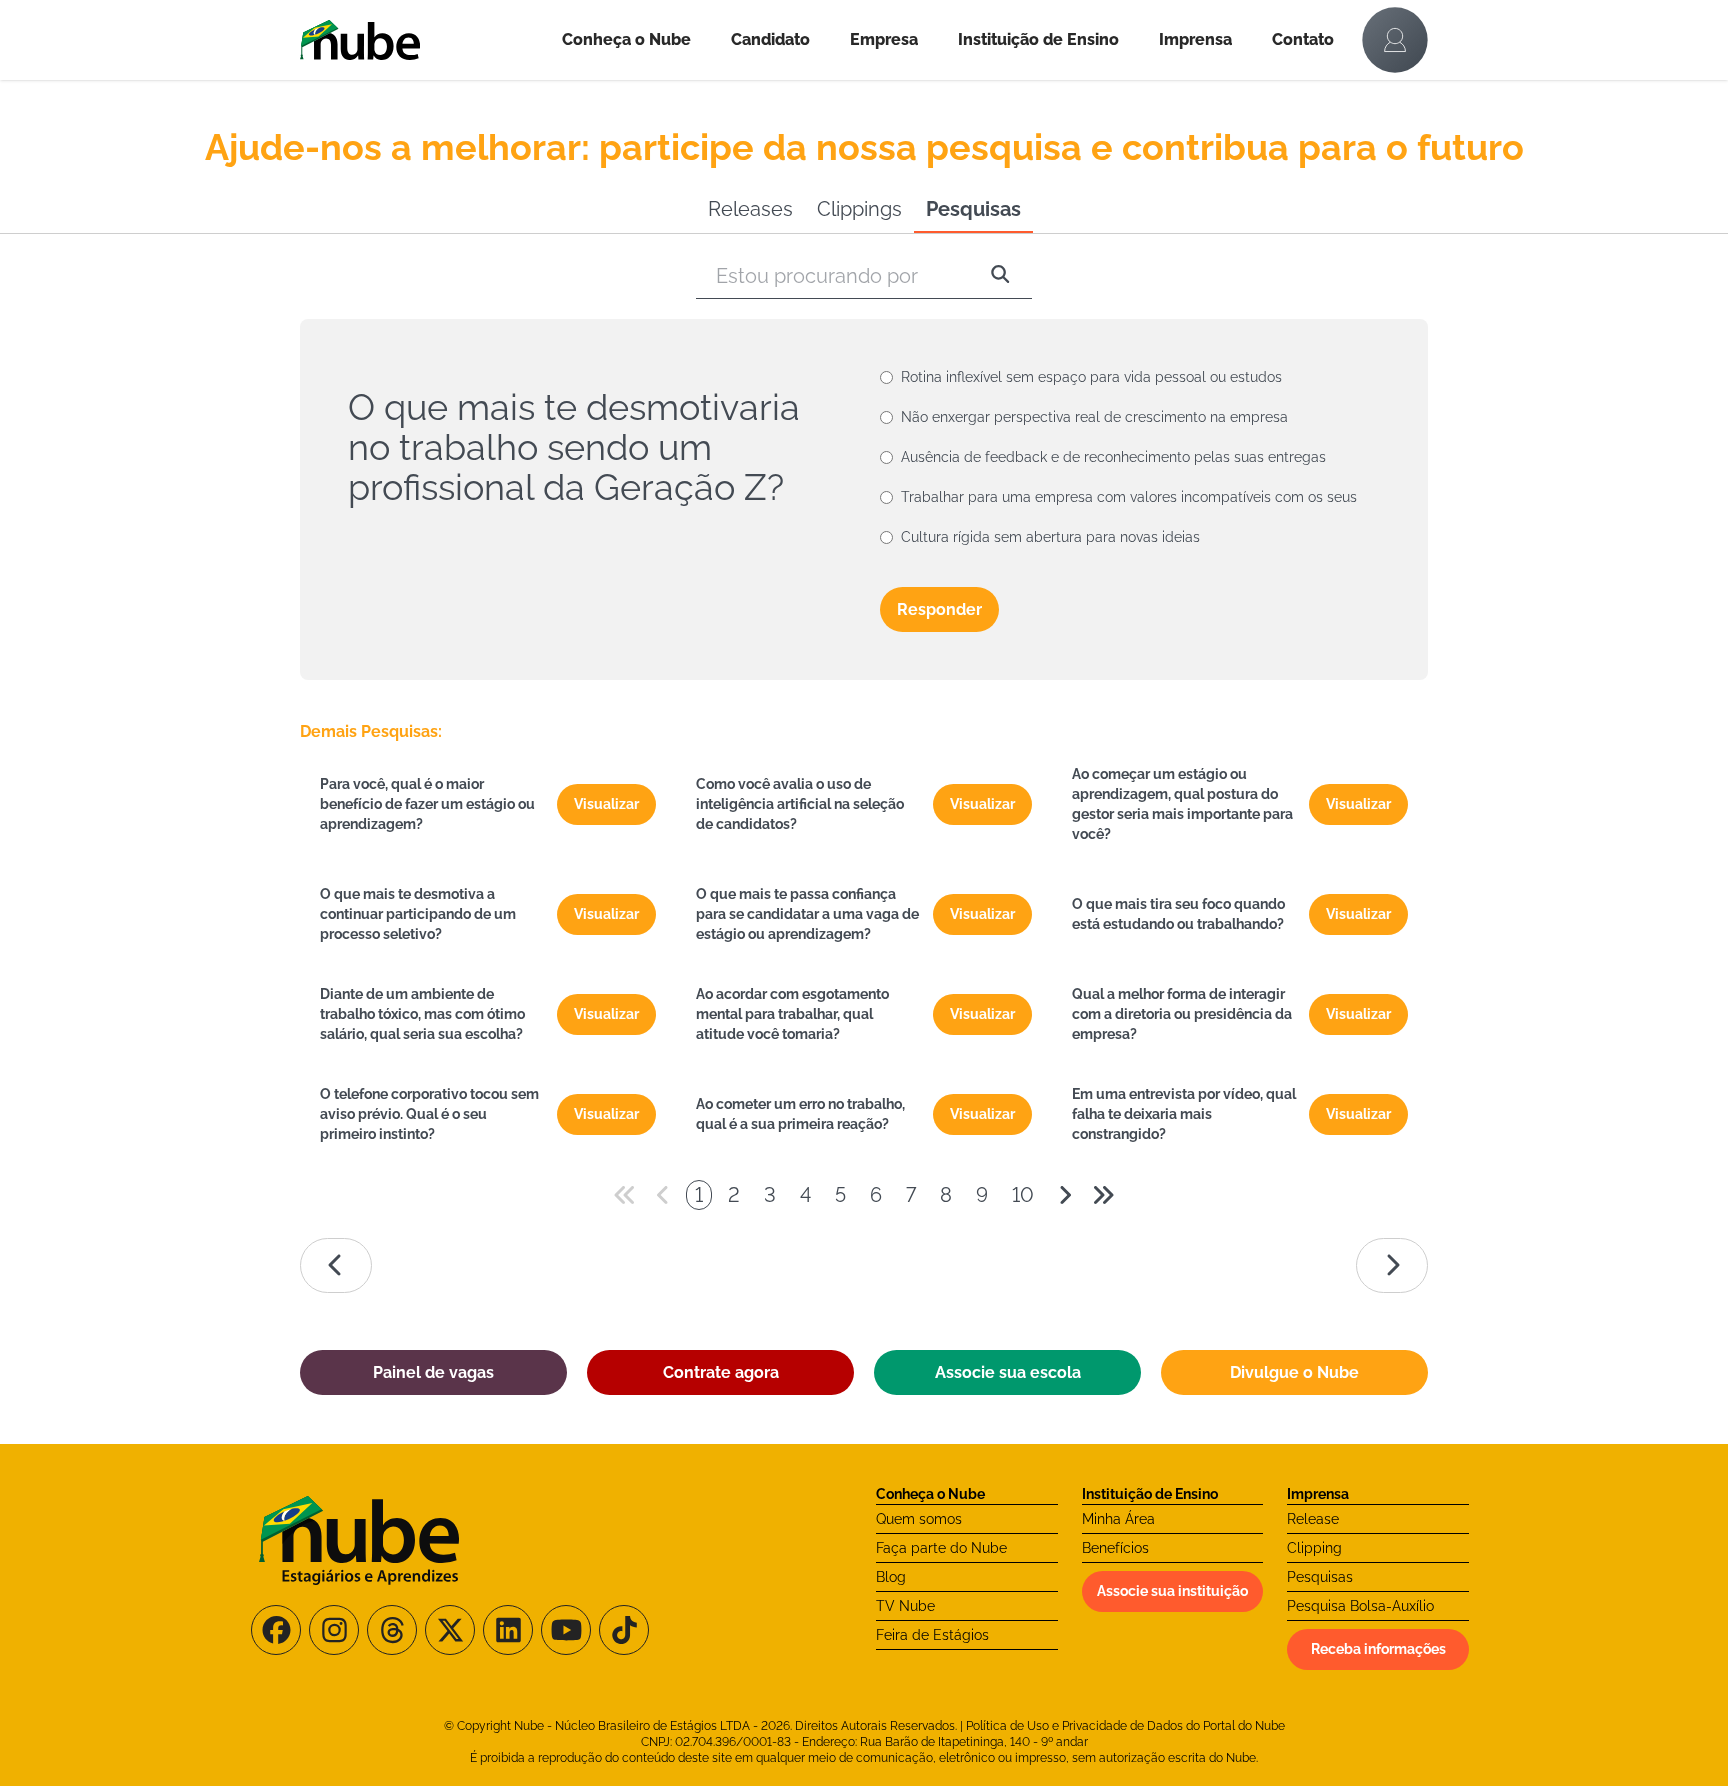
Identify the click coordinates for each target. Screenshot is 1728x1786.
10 (1023, 1195)
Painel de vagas (433, 1372)
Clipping (1314, 1548)
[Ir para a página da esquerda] (336, 1265)
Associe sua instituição (1172, 1591)
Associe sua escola (1008, 1372)
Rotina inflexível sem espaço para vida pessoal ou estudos (1091, 377)
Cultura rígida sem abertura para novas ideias (1050, 537)
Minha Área (1118, 1519)
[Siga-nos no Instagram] (334, 1630)
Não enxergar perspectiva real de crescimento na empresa (1094, 417)
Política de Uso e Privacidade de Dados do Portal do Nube (1125, 1726)
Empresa (884, 39)
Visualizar (606, 804)
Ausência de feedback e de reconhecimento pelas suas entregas (1113, 457)
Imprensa (1195, 39)
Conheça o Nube (626, 39)
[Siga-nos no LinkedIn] (508, 1630)
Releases (750, 209)
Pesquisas (973, 209)
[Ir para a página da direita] (1392, 1265)
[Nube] (421, 40)
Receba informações (1378, 1649)
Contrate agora (721, 1372)
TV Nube (905, 1606)
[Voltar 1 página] (663, 1195)
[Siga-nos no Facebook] (276, 1630)
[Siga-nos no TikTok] (624, 1630)
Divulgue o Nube (1294, 1372)
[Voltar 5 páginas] (625, 1195)
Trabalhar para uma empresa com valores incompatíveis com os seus (1129, 497)
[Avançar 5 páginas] (1103, 1195)
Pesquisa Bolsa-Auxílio (1360, 1606)
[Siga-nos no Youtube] (566, 1630)
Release (1313, 1519)
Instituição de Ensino (1038, 39)
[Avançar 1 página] (1065, 1195)
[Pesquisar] (1000, 276)
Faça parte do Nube (941, 1548)
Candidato (770, 39)
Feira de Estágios (932, 1635)
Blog (891, 1577)
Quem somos (919, 1519)
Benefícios (1115, 1548)
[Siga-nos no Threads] (392, 1630)
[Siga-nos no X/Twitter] (450, 1630)
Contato (1303, 39)
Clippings (859, 209)
